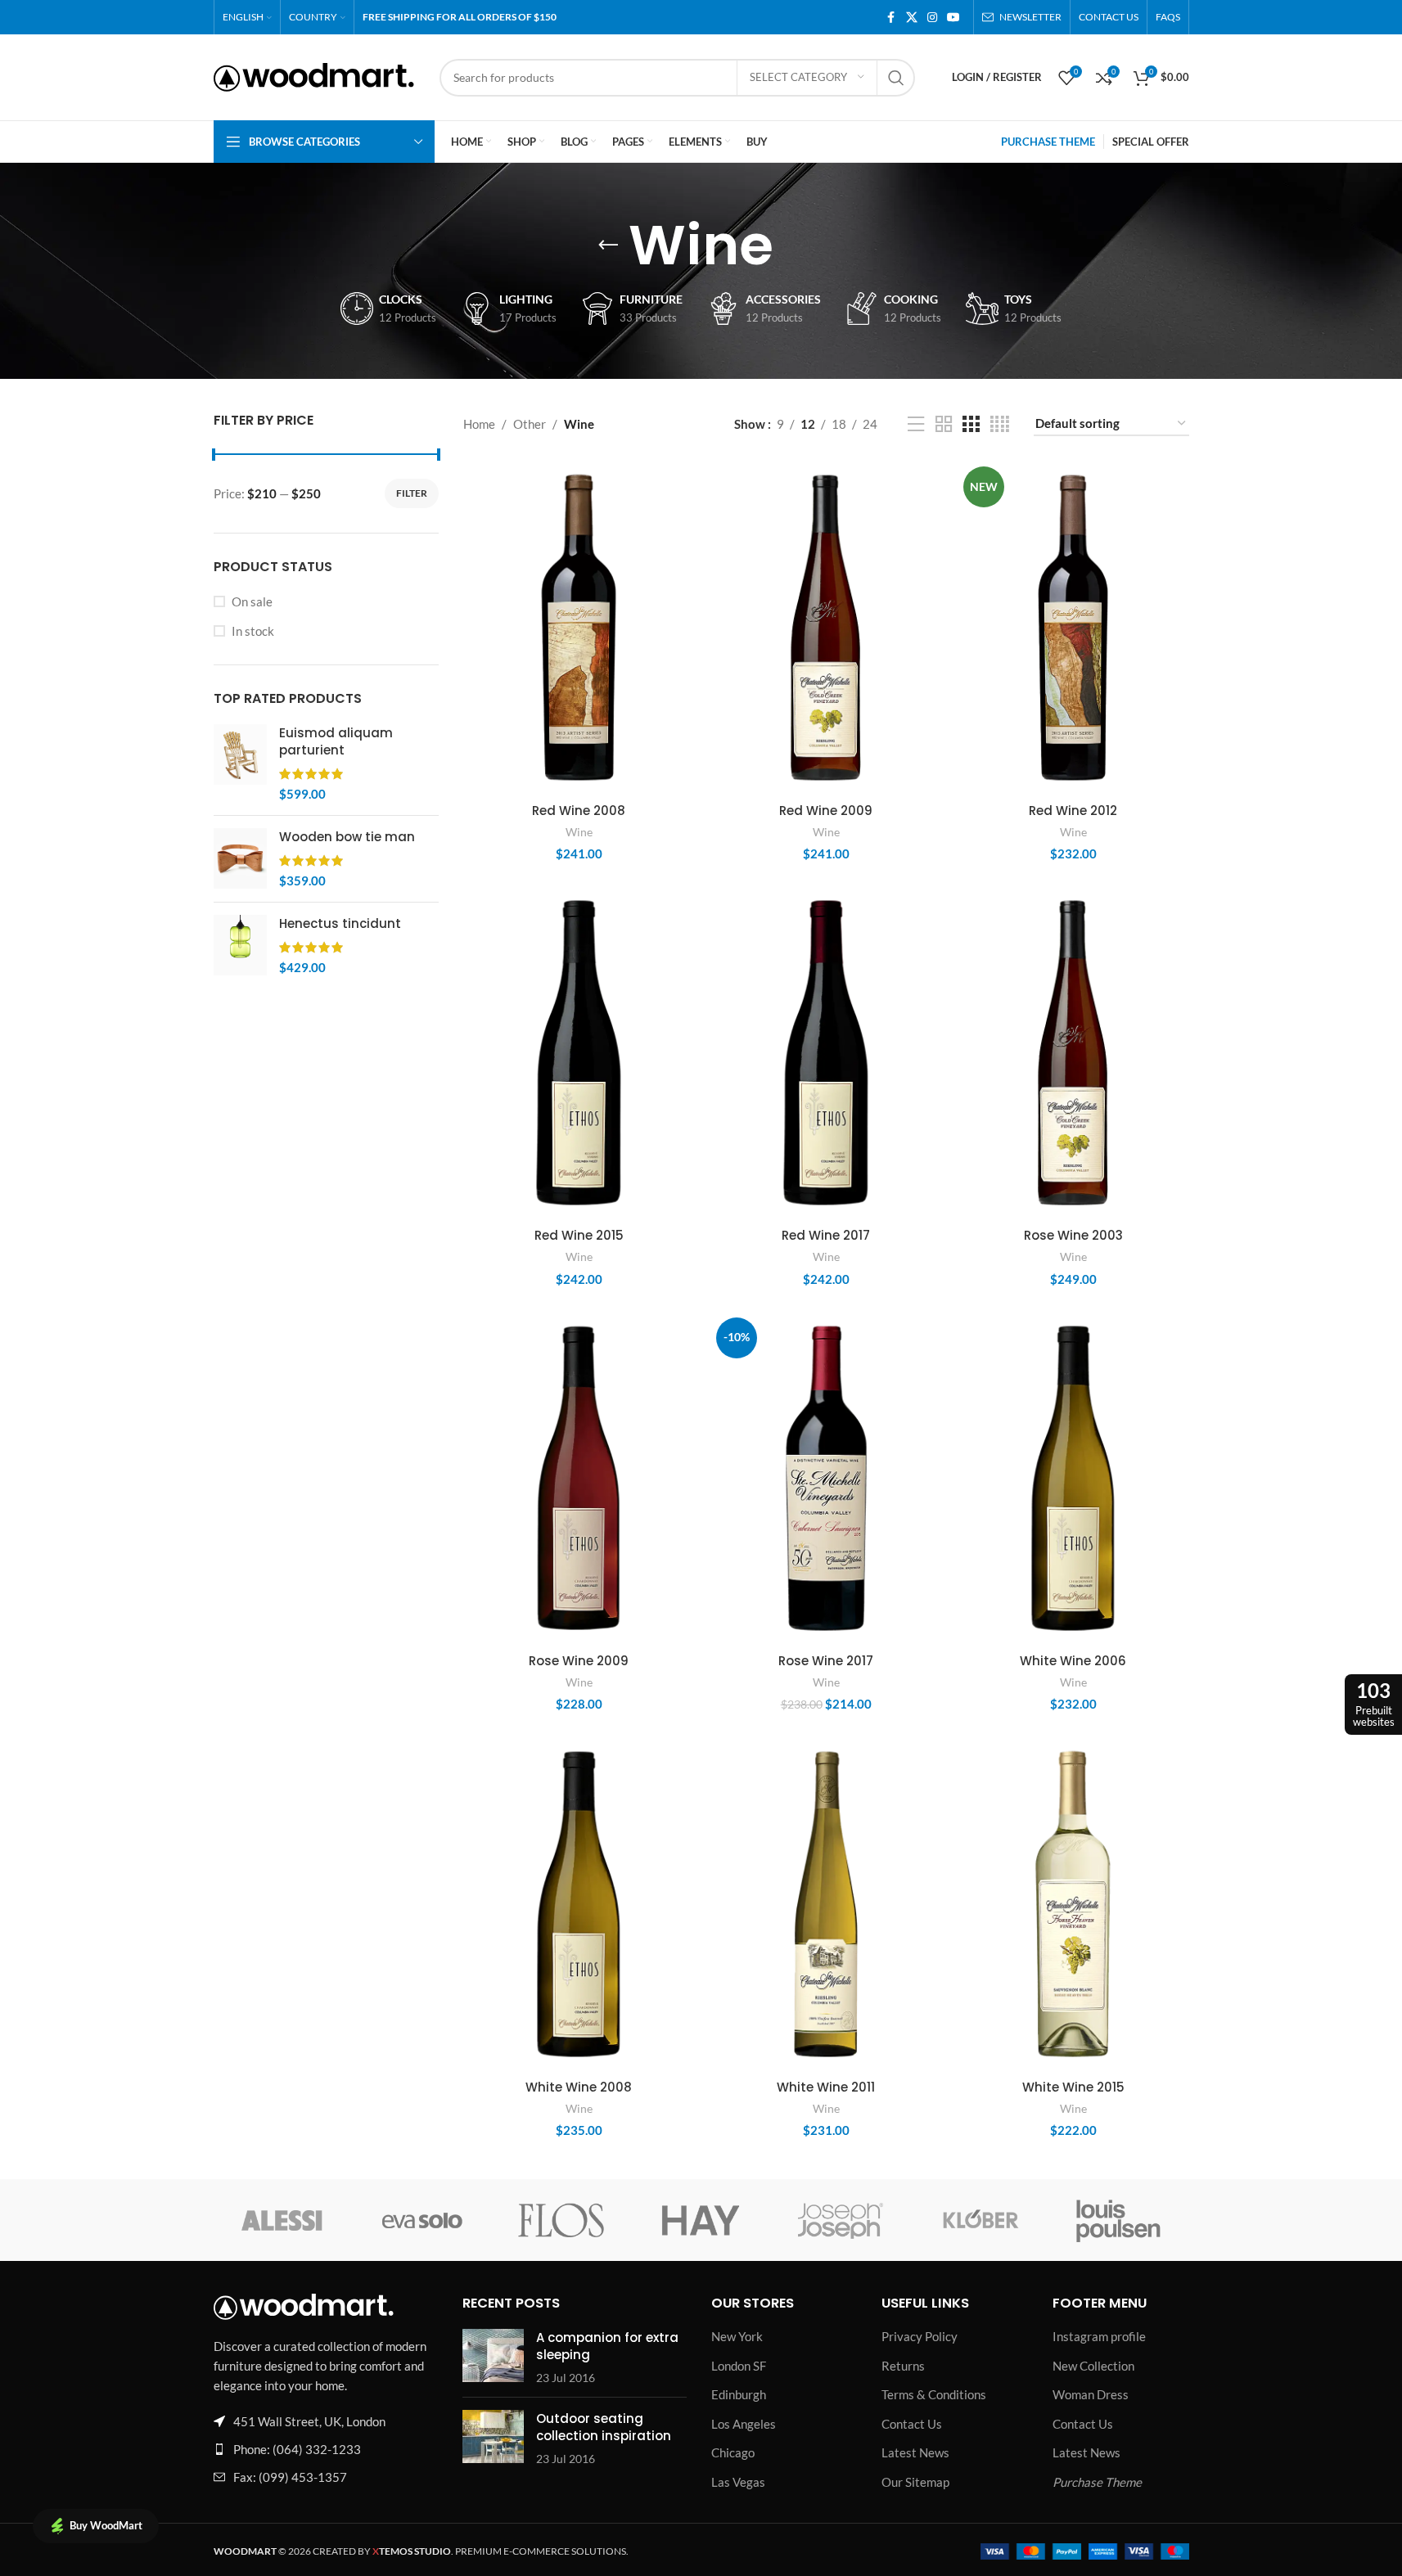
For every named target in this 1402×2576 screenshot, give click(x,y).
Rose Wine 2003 (1073, 1235)
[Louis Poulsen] (1119, 2220)
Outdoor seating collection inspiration (604, 2427)
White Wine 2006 (1073, 1661)
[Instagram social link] (932, 18)
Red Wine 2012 (1073, 811)
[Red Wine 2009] (826, 628)
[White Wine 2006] (1073, 1478)
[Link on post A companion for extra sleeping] (493, 2355)
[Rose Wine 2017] (826, 1479)
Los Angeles (744, 2424)
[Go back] (608, 245)
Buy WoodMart (106, 2525)
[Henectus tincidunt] (240, 946)
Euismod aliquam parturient (336, 741)
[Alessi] (283, 2220)
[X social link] (912, 18)
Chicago (733, 2452)
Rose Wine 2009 (579, 1661)
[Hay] (701, 2220)
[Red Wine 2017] (826, 1053)
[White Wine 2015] (1073, 1904)
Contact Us (912, 2424)
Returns (903, 2366)
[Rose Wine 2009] (579, 1478)
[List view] (916, 424)
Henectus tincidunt (340, 923)
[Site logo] (314, 75)
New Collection (1093, 2366)
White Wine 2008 (579, 2087)
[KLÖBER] (980, 2220)
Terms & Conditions (934, 2394)
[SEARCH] (896, 78)
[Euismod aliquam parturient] (240, 763)
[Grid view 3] (971, 424)
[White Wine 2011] (826, 1904)
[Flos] (561, 2220)
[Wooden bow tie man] (240, 859)
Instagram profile (1099, 2336)
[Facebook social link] (891, 18)
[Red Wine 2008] (579, 627)
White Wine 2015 (1073, 2087)
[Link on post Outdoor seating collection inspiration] (493, 2436)
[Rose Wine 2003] (1073, 1053)
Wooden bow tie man (347, 837)
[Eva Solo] (422, 2220)
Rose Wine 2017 (826, 1661)
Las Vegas (738, 2482)
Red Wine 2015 (579, 1235)
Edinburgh (739, 2394)
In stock (253, 631)
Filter (412, 493)
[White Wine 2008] (579, 1904)
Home (479, 424)
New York (737, 2336)
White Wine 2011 (826, 2087)
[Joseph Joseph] (841, 2220)
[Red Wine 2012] (1073, 627)
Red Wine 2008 (579, 811)
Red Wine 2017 (826, 1235)
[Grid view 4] (1000, 424)
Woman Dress (1091, 2394)
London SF (739, 2366)
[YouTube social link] (953, 18)
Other (530, 424)
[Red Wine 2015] (579, 1053)
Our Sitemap (915, 2482)
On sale (252, 601)
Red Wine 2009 (826, 811)
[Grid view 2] (944, 424)
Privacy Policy (920, 2336)
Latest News (915, 2452)
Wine (579, 832)
